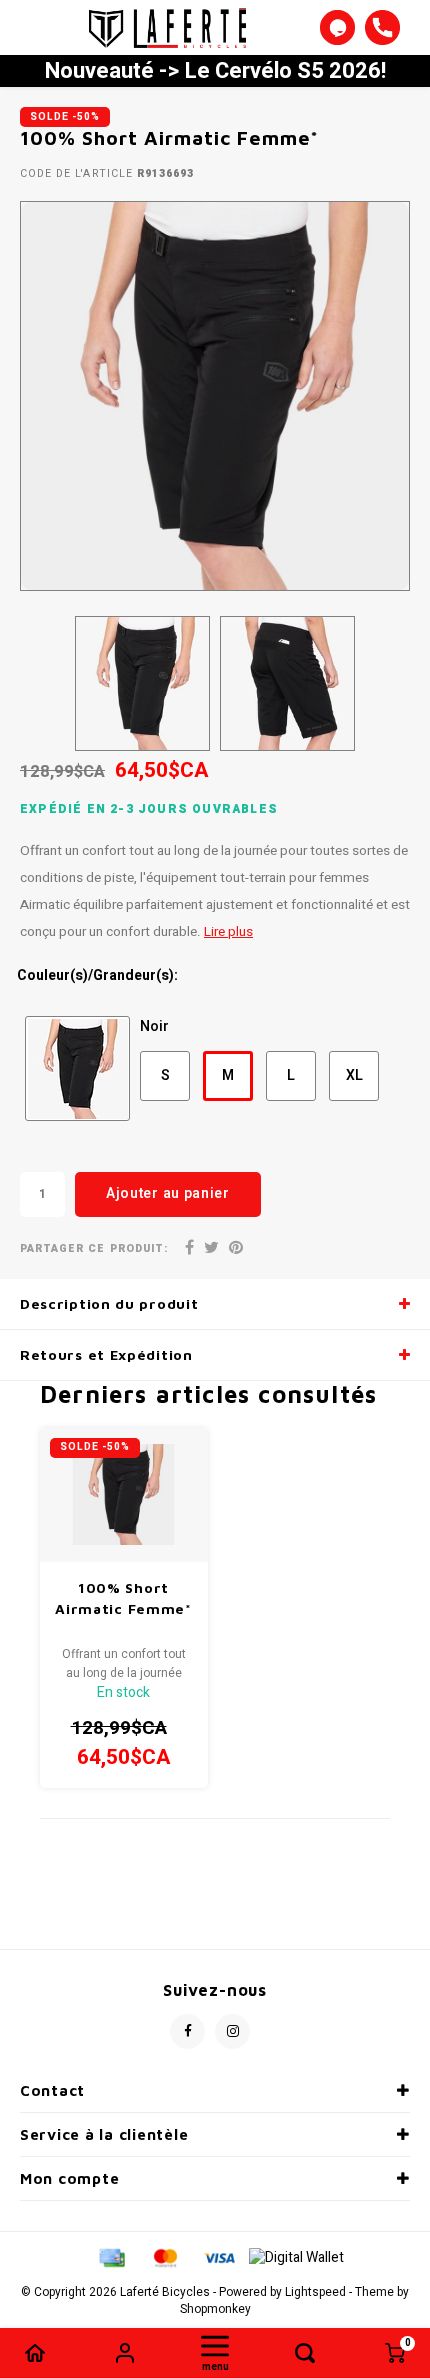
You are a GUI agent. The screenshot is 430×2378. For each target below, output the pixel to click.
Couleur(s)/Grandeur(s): (97, 976)
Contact (52, 2090)
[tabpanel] (215, 396)
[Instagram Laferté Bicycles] (232, 2031)
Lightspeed (315, 2292)
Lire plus (228, 932)
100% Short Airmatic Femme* (123, 1598)
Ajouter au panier (168, 1193)
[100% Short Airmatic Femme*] (124, 1495)
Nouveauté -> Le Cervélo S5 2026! (215, 71)
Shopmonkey (215, 2309)
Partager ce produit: (94, 1248)
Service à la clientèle (104, 2134)
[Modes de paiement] (111, 2257)
